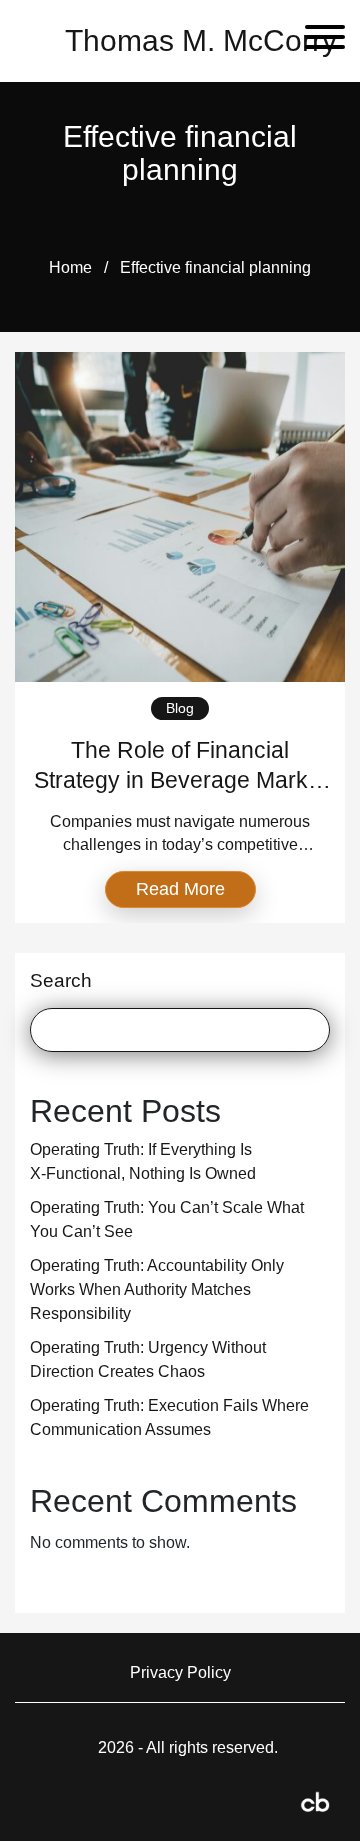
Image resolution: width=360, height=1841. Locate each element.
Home (70, 267)
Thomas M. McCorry (201, 40)
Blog (180, 708)
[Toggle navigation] (317, 40)
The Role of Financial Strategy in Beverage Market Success (180, 780)
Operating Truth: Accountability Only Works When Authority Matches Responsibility (157, 1289)
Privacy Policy (180, 1672)
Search (61, 980)
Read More (180, 889)
